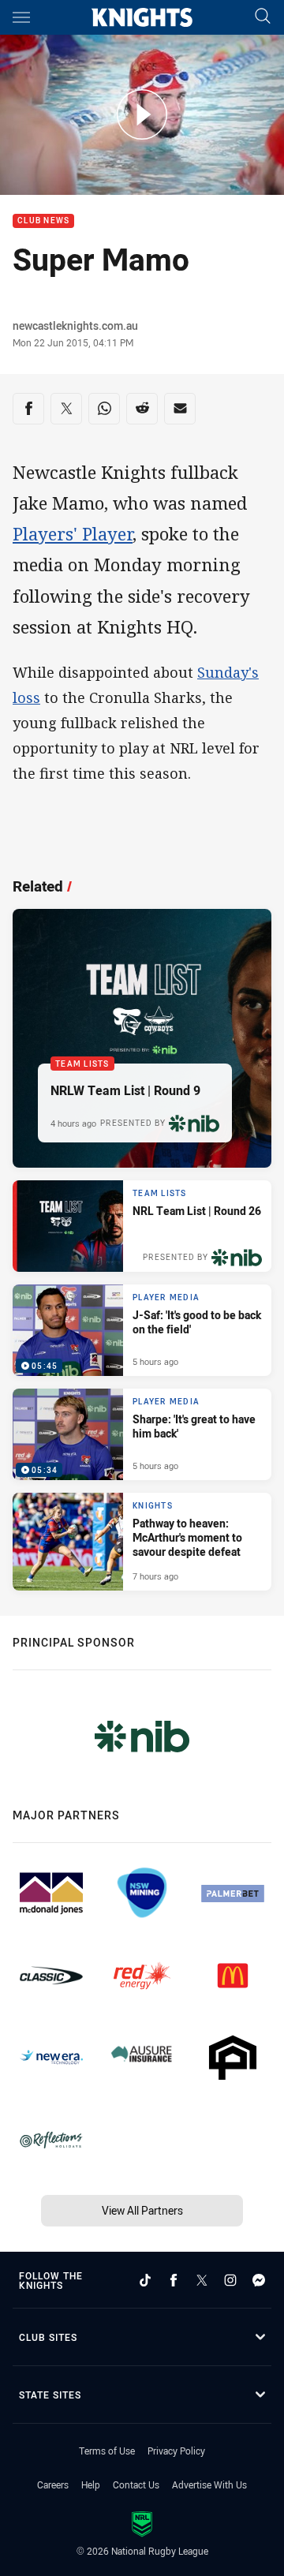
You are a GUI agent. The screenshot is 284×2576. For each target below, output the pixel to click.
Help (91, 2484)
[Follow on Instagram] (230, 2280)
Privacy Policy (176, 2451)
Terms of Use (107, 2451)
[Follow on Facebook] (174, 2280)
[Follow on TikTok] (145, 2280)
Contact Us (136, 2484)
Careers (53, 2484)
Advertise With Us (209, 2484)
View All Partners (142, 2210)
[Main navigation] (21, 17)
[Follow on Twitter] (202, 2280)
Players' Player (73, 533)
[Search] (263, 17)
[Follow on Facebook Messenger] (259, 2280)
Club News (43, 221)
